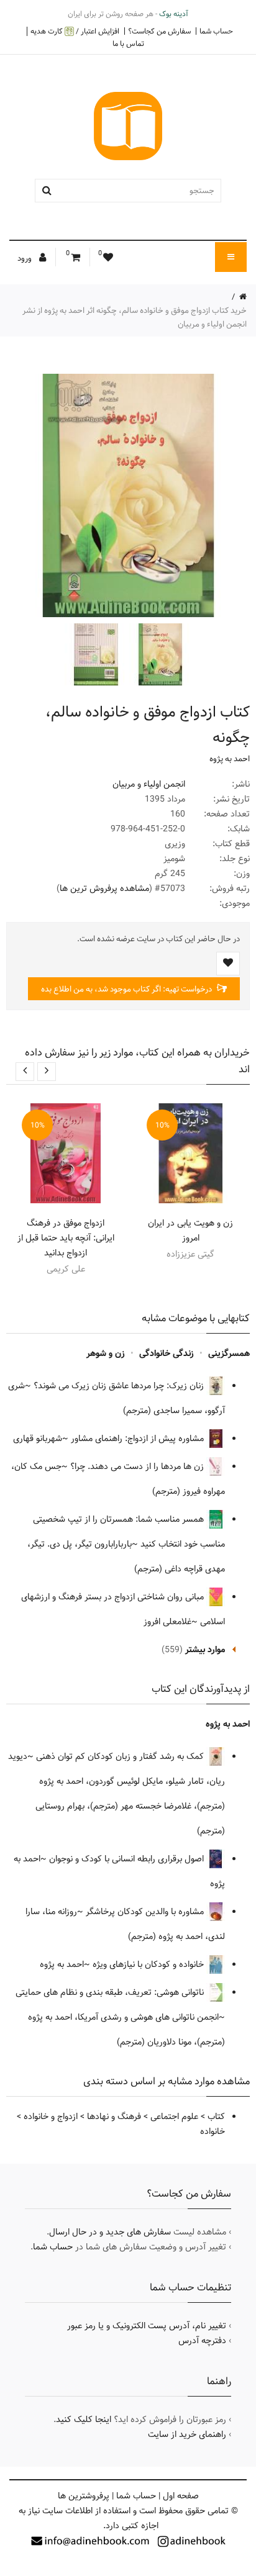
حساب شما (216, 31)
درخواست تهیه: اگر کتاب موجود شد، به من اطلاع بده (127, 989)
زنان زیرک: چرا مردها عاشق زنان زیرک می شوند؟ (120, 1386)
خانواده (213, 2131)
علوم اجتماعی (174, 2117)
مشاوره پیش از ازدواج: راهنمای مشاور (139, 1439)
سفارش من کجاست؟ (159, 31)
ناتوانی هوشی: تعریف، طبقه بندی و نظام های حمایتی (111, 1992)
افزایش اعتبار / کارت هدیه (75, 31)
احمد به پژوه (230, 759)
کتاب (216, 2117)
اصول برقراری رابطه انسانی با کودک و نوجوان (128, 1859)
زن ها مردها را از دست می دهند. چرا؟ (138, 1467)
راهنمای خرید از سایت (187, 2434)
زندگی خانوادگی (167, 1354)
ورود (25, 258)
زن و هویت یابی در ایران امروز (190, 1231)
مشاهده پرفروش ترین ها (104, 888)
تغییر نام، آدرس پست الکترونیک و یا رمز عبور (147, 2326)
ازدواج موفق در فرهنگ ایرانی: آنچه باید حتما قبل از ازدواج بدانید (66, 1238)
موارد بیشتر (205, 1650)
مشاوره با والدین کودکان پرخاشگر (146, 1912)
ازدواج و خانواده (51, 2117)
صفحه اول (181, 2496)
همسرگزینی (229, 1354)
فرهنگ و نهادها (114, 2117)
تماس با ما (128, 43)
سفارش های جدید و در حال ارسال (110, 2232)
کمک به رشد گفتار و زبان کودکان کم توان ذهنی (121, 1756)
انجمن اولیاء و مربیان (149, 784)
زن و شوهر (106, 1354)
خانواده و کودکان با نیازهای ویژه (149, 1964)
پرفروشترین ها (84, 2496)
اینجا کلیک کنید (84, 2420)
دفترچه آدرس (202, 2341)
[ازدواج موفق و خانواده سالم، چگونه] (159, 654)
